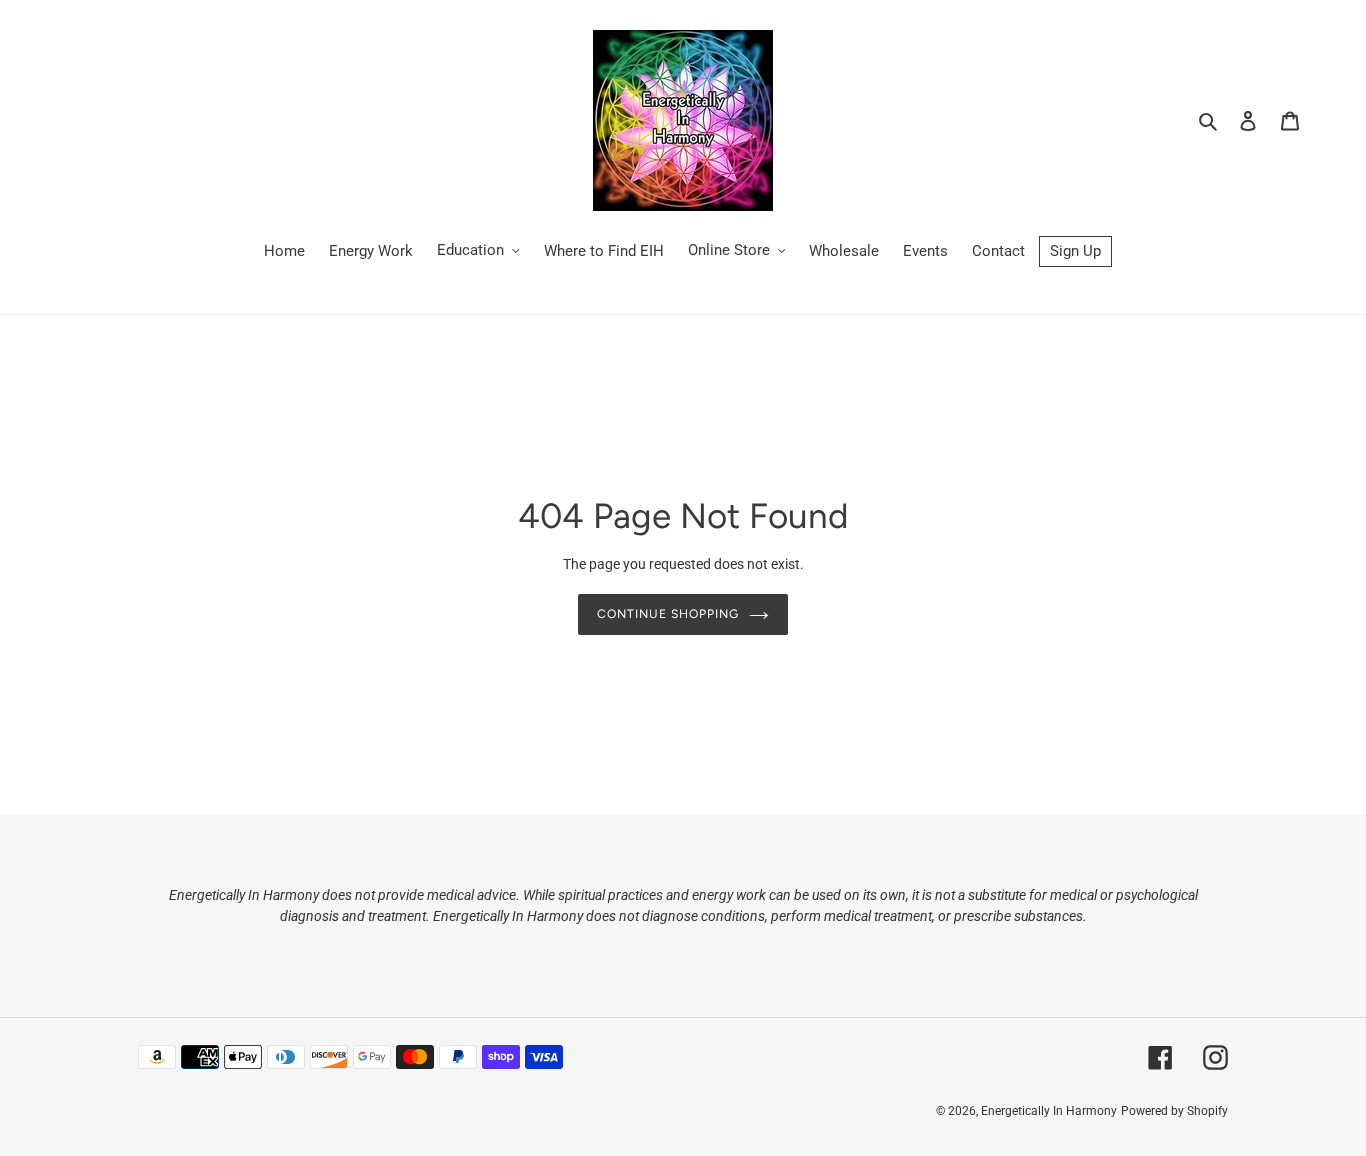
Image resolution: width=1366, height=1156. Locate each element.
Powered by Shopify (1174, 1111)
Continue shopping (668, 613)
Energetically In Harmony (1049, 1111)
